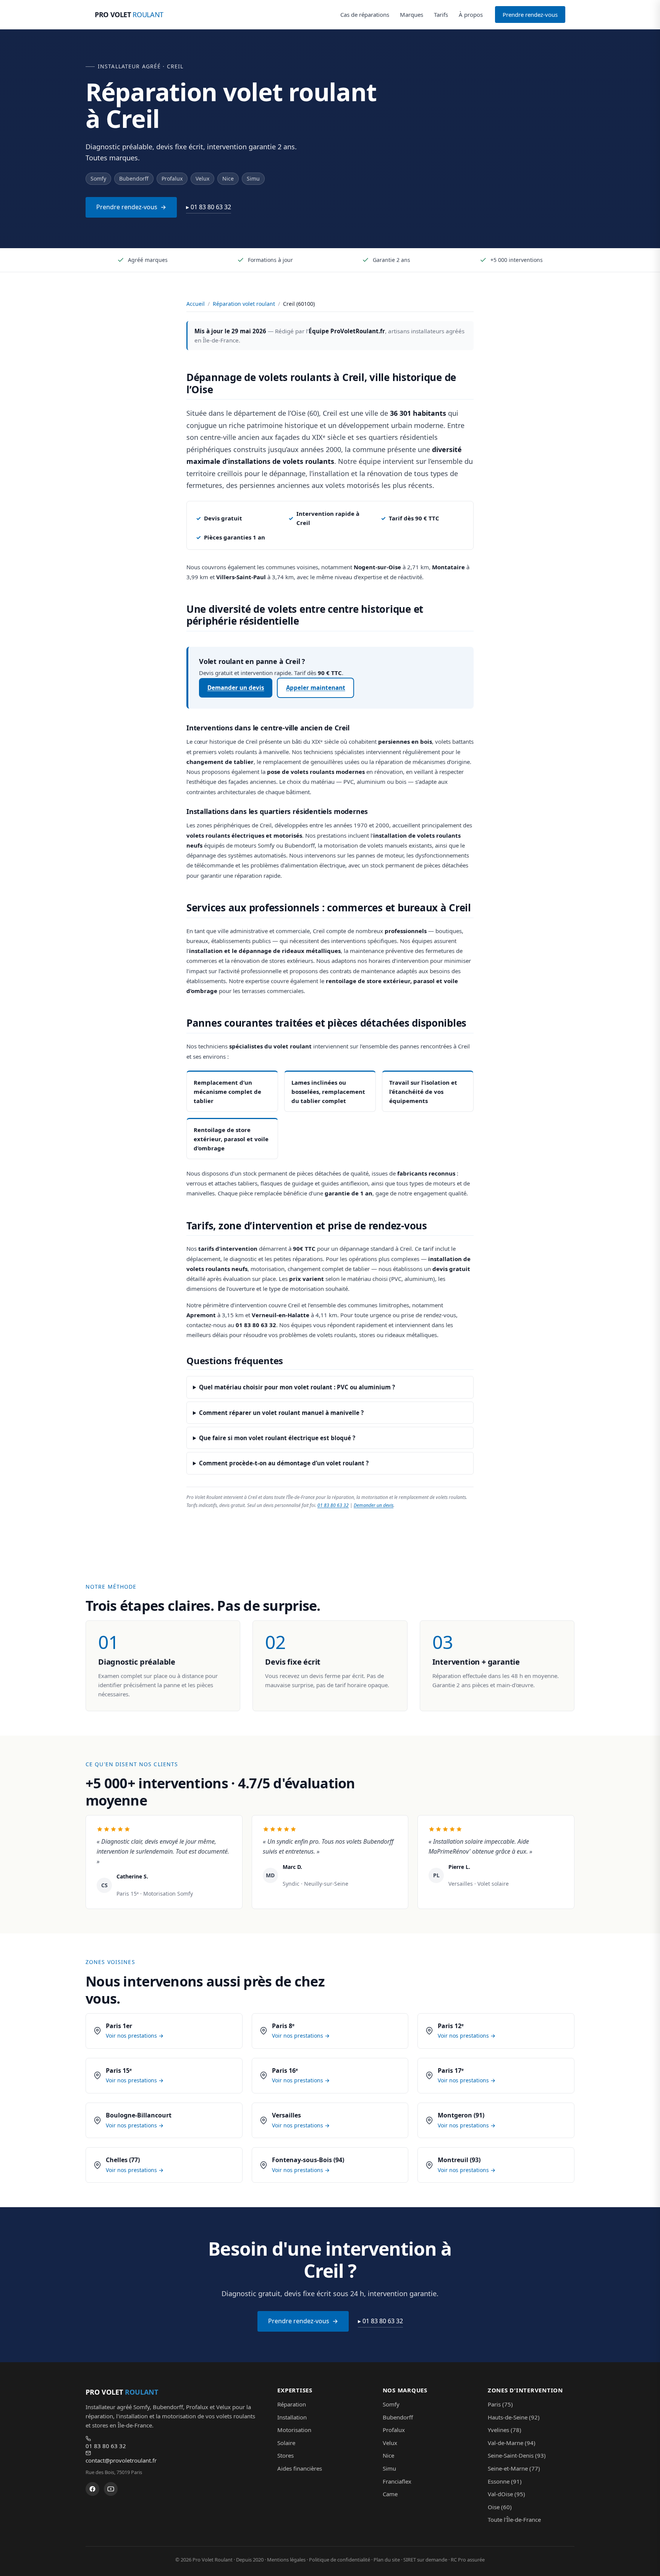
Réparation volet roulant (244, 304)
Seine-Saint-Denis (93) (517, 2455)
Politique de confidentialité (340, 2560)
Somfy (391, 2404)
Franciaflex (397, 2481)
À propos (471, 15)
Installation (292, 2417)
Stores (286, 2455)
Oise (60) (500, 2507)
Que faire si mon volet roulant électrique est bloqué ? (277, 1438)
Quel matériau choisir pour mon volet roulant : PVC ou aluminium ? (297, 1387)
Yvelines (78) (505, 2430)
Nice (388, 2455)
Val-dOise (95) (506, 2494)
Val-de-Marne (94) (512, 2443)
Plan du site (387, 2560)
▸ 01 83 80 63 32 (209, 207)
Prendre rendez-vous (530, 15)
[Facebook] (92, 2489)
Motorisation (294, 2430)
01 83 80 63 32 (333, 1505)
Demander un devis (236, 688)
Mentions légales (286, 2560)
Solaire (286, 2443)
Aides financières (300, 2468)
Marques (412, 15)
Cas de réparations (365, 15)
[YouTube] (111, 2489)
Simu (389, 2468)
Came (390, 2494)
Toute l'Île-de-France (514, 2519)
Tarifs (441, 15)
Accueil (196, 304)
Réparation (292, 2404)
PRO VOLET (129, 15)
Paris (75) (500, 2404)
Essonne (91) (505, 2481)
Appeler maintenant (316, 688)
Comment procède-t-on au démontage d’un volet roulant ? (284, 1463)
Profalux (394, 2430)
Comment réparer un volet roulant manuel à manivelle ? (281, 1413)
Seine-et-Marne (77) (514, 2468)
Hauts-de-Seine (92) (514, 2417)
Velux (390, 2443)
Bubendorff (398, 2417)
